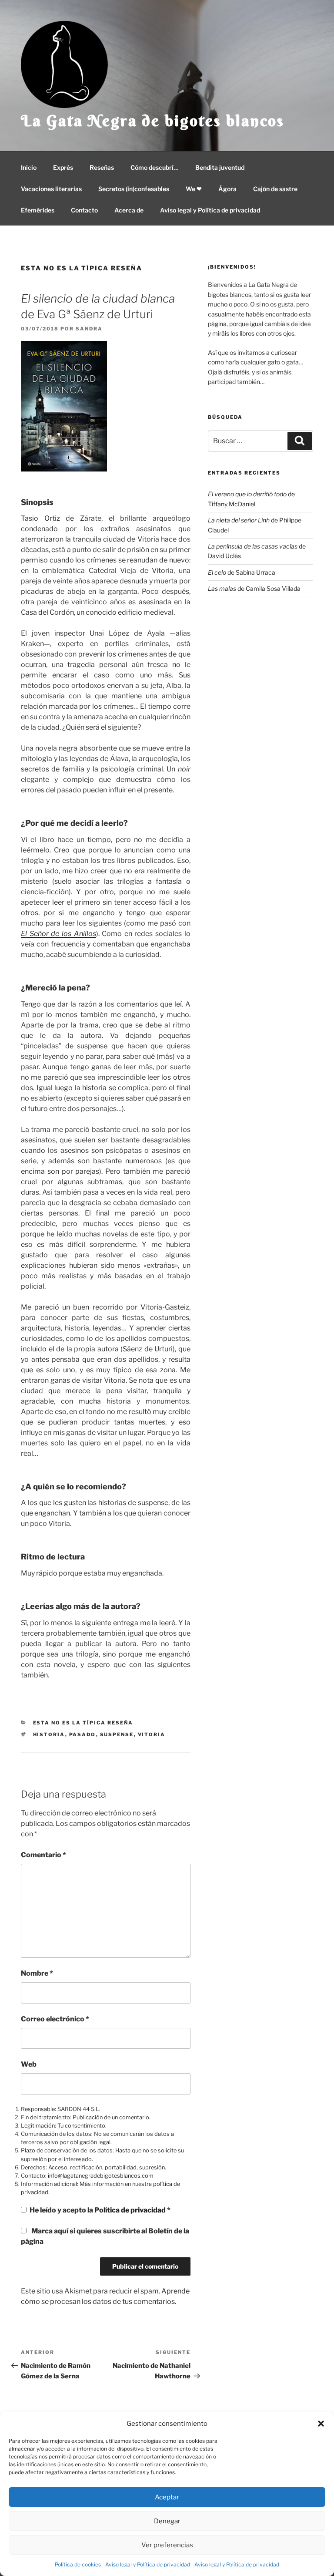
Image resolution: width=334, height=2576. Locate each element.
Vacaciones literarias (51, 189)
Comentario (43, 1855)
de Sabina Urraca (242, 572)
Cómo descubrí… (155, 167)
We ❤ (194, 189)
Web (29, 2064)
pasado (83, 1734)
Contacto (84, 210)
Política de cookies (78, 2564)
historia (49, 1734)
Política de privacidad (131, 2210)
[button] (321, 2424)
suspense (117, 1734)
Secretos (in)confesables (134, 189)
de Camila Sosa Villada (254, 588)
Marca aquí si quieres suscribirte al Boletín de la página (105, 2236)
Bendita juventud (220, 167)
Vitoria (152, 1734)
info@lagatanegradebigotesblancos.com (101, 2176)
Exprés (63, 167)
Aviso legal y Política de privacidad (148, 2564)
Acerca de (129, 210)
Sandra (89, 329)
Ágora (227, 189)
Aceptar (167, 2497)
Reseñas (102, 167)
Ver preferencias (167, 2545)
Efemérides (38, 210)
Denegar (167, 2521)
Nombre (37, 1973)
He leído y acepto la (100, 2210)
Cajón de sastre (275, 189)
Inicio (29, 167)
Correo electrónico (55, 2019)
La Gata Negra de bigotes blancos (153, 121)
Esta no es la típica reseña (82, 268)
